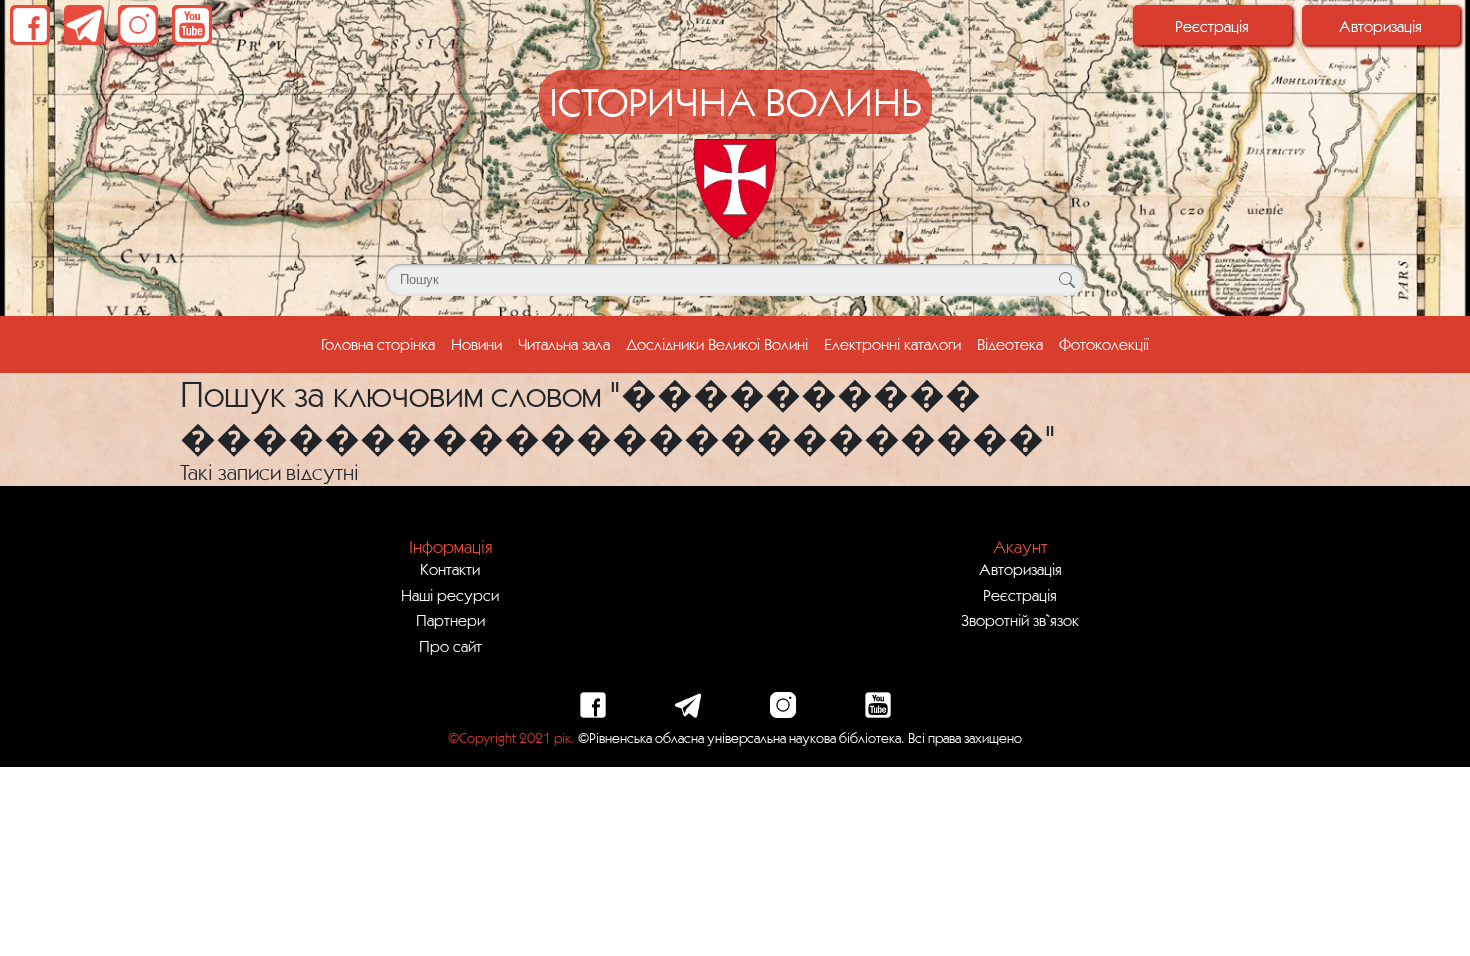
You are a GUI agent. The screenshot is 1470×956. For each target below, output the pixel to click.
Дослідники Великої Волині (717, 344)
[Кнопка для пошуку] (1066, 280)
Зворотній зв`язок (1020, 620)
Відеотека (1010, 344)
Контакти (450, 569)
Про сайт (450, 646)
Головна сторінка (382, 343)
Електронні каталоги (892, 344)
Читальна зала (564, 344)
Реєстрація (1212, 26)
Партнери (450, 620)
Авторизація (1380, 26)
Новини (476, 344)
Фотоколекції (1104, 344)
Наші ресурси (450, 595)
